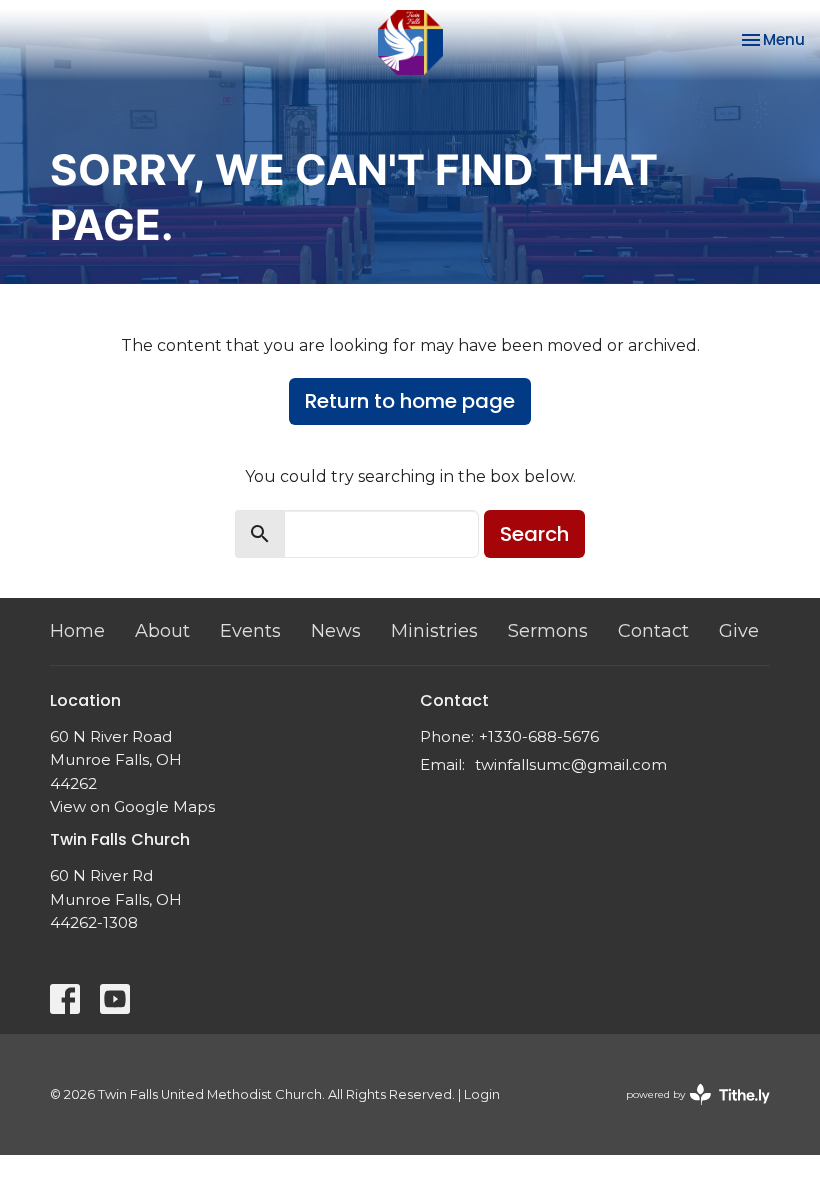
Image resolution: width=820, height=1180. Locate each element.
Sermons (548, 631)
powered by (688, 1111)
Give (739, 631)
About (162, 631)
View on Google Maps (132, 806)
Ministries (434, 631)
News (336, 631)
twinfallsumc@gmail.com (571, 764)
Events (250, 631)
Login (482, 1094)
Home (77, 631)
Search (534, 534)
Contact (653, 631)
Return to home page (410, 401)
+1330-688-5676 (539, 736)
